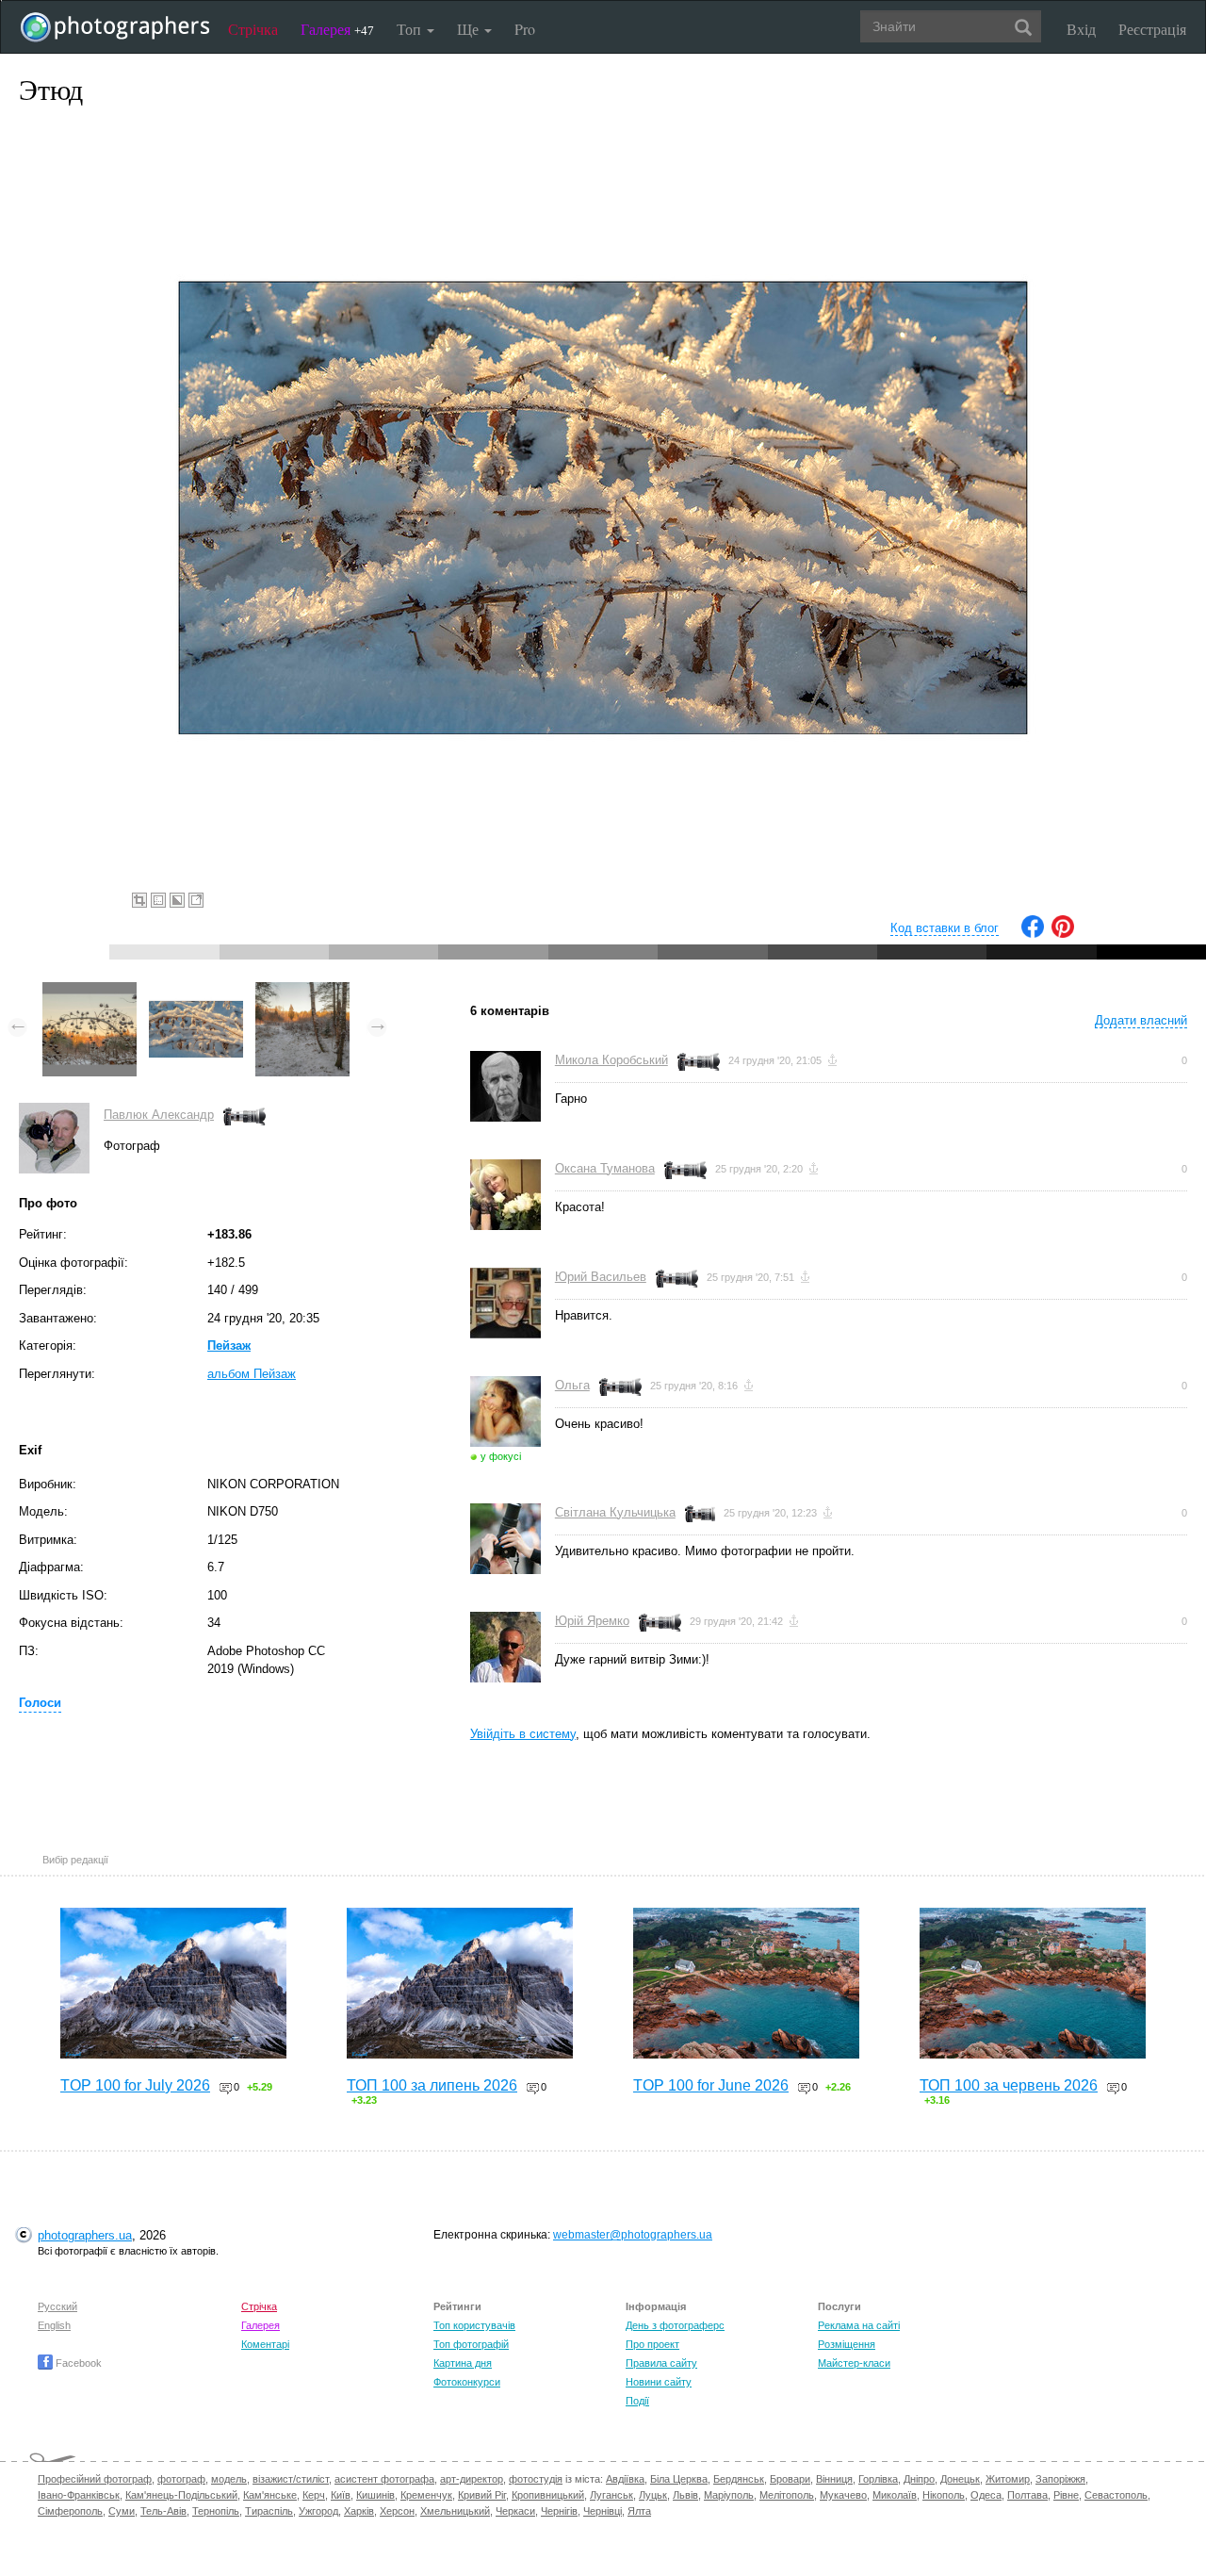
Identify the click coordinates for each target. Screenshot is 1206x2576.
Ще (470, 29)
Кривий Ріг (482, 2495)
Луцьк (653, 2495)
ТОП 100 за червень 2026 (1009, 2085)
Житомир (1008, 2479)
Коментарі (265, 2344)
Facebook (77, 2363)
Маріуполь (729, 2495)
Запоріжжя (1060, 2479)
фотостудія (536, 2479)
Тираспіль (269, 2511)
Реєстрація (1152, 29)
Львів (685, 2495)
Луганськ (611, 2495)
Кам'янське (270, 2495)
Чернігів (559, 2511)
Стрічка (253, 29)
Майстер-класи (854, 2363)
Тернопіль (216, 2511)
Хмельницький (455, 2511)
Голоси (40, 1703)
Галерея (337, 29)
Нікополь (944, 2495)
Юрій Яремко (592, 1621)
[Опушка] (302, 991)
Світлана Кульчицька (615, 1512)
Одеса (986, 2495)
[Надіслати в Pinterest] (1063, 934)
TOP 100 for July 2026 (135, 2085)
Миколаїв (895, 2495)
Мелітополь (787, 2495)
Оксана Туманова (605, 1168)
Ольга (572, 1385)
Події (637, 2401)
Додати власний (1141, 1020)
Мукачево (843, 2495)
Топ (411, 29)
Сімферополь (70, 2511)
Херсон (397, 2511)
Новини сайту (659, 2382)
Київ (341, 2495)
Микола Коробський (611, 1060)
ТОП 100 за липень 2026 (432, 2085)
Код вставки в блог (945, 928)
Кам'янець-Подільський (181, 2495)
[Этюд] (196, 991)
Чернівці (603, 2511)
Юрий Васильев (601, 1277)
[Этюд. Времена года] (90, 991)
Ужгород (318, 2511)
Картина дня (463, 2363)
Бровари (790, 2479)
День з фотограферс (675, 2325)
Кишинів (375, 2495)
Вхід (1081, 29)
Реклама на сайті (859, 2325)
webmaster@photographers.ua (633, 2235)
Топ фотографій (471, 2344)
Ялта (639, 2511)
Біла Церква (679, 2479)
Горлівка (878, 2479)
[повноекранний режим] (196, 900)
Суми (122, 2511)
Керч (314, 2495)
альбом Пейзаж (252, 1374)
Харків (359, 2511)
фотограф (181, 2479)
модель (229, 2479)
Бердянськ (739, 2479)
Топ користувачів (474, 2325)
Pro (525, 29)
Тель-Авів (163, 2511)
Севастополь (1116, 2495)
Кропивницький (548, 2495)
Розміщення (847, 2344)
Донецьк (960, 2479)
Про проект (652, 2344)
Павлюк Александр (159, 1115)
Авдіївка (625, 2479)
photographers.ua (85, 2235)
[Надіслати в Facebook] (1033, 934)
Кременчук (426, 2495)
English (54, 2325)
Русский (57, 2306)
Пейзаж (229, 1345)
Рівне (1066, 2495)
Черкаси (515, 2511)
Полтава (1027, 2495)
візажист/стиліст (291, 2479)
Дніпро (919, 2479)
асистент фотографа (384, 2479)
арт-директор (472, 2479)
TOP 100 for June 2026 (711, 2085)
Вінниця (834, 2479)
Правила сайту (661, 2363)
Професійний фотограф (95, 2479)
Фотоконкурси (467, 2382)
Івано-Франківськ (79, 2495)
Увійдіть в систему (523, 1734)
